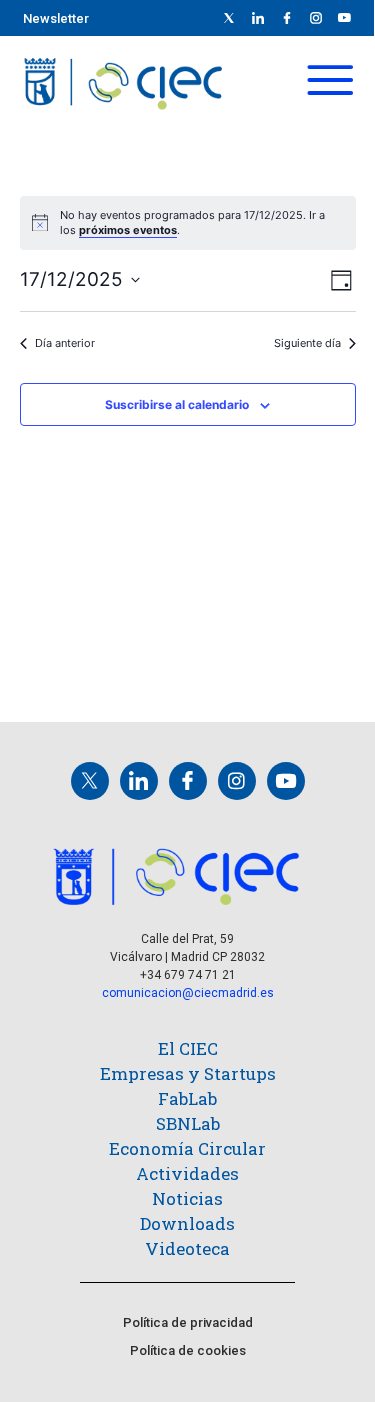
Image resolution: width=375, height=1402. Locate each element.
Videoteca (187, 1248)
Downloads (187, 1223)
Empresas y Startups (188, 1073)
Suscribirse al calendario (177, 404)
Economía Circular (187, 1148)
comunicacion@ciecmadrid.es (188, 993)
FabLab (187, 1098)
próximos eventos (128, 230)
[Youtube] (345, 18)
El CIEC (188, 1048)
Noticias (187, 1198)
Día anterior (65, 343)
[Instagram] (237, 781)
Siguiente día (307, 343)
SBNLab (188, 1123)
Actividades (187, 1173)
